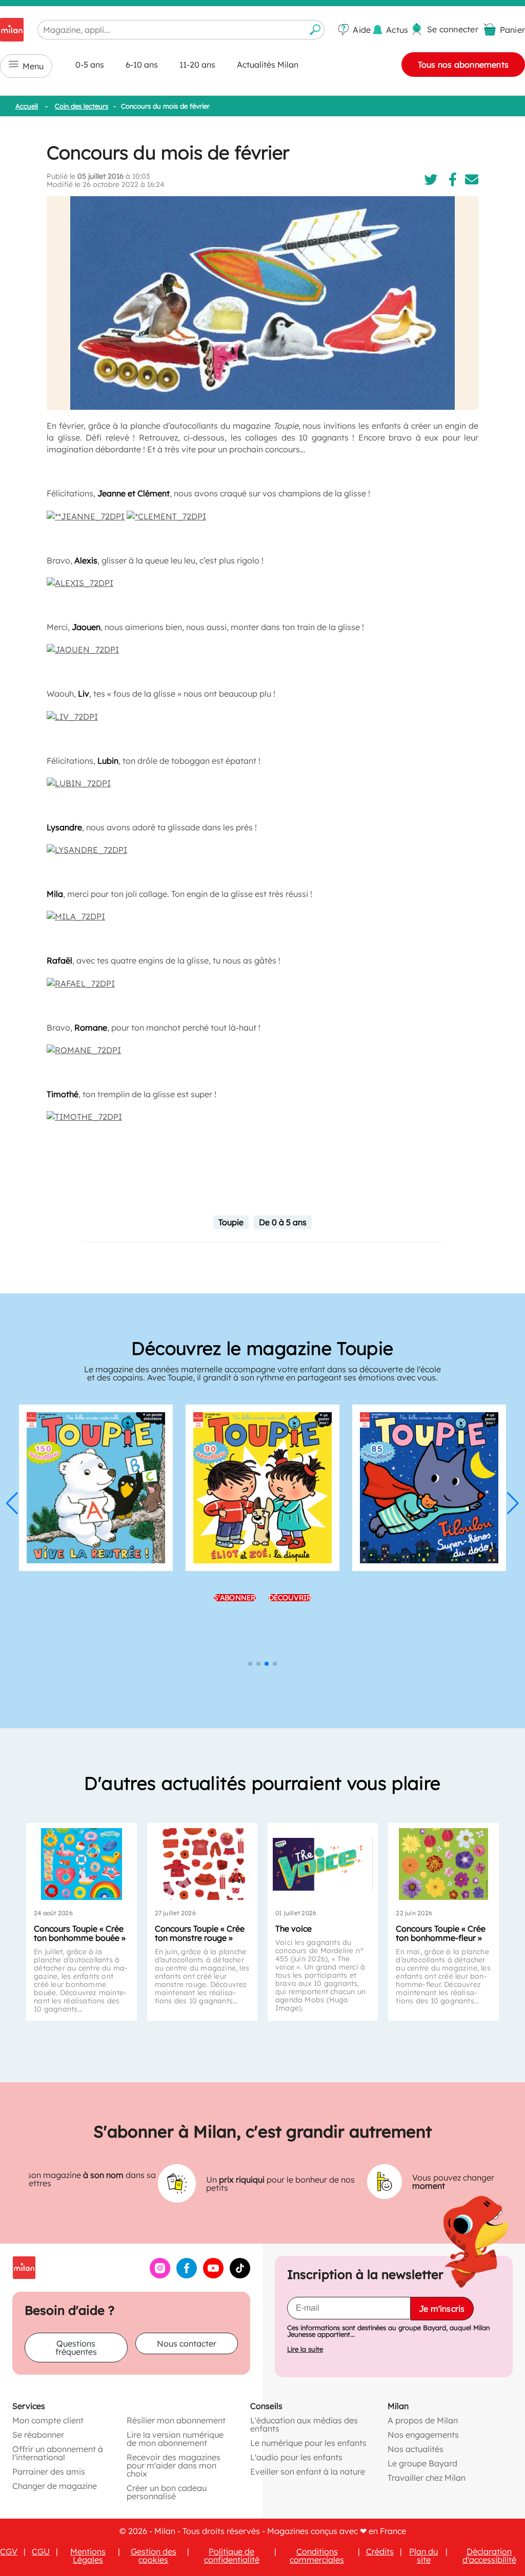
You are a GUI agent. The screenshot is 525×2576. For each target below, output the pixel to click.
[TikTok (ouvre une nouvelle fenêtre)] (240, 2275)
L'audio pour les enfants (296, 2457)
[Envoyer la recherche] (315, 30)
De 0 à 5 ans (283, 1222)
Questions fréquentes (76, 2348)
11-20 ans (197, 65)
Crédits (380, 2551)
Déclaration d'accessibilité (489, 2556)
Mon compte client (48, 2420)
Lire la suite (305, 2349)
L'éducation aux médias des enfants (304, 2424)
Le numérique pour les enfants (308, 2443)
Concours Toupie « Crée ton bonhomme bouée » (80, 1933)
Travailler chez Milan (427, 2478)
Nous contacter (187, 2343)
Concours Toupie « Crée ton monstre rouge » (200, 1933)
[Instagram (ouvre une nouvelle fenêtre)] (160, 2275)
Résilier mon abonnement (176, 2420)
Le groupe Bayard (422, 2463)
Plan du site (423, 2556)
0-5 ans (90, 65)
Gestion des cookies (154, 2556)
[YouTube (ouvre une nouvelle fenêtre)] (213, 2275)
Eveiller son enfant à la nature (308, 2472)
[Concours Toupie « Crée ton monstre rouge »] (202, 1864)
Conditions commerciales (317, 2556)
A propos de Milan (423, 2420)
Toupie (231, 1222)
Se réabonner (38, 2435)
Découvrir (290, 1598)
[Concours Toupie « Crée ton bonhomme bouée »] (81, 1864)
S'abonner (235, 1598)
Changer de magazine (55, 2486)
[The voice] (323, 1864)
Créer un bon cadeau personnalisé (167, 2492)
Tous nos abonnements (463, 65)
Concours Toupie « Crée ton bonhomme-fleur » (441, 1933)
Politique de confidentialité (232, 2556)
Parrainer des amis (49, 2472)
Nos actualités (416, 2449)
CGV (9, 2551)
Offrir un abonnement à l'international (58, 2453)
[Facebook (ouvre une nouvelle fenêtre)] (187, 2275)
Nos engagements (423, 2435)
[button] (12, 1503)
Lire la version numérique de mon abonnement (175, 2439)
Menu (33, 66)
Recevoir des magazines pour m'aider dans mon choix (174, 2465)
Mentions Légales (88, 2556)
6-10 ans (142, 65)
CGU (41, 2551)
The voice (294, 1929)
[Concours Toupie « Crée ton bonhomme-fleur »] (443, 1864)
